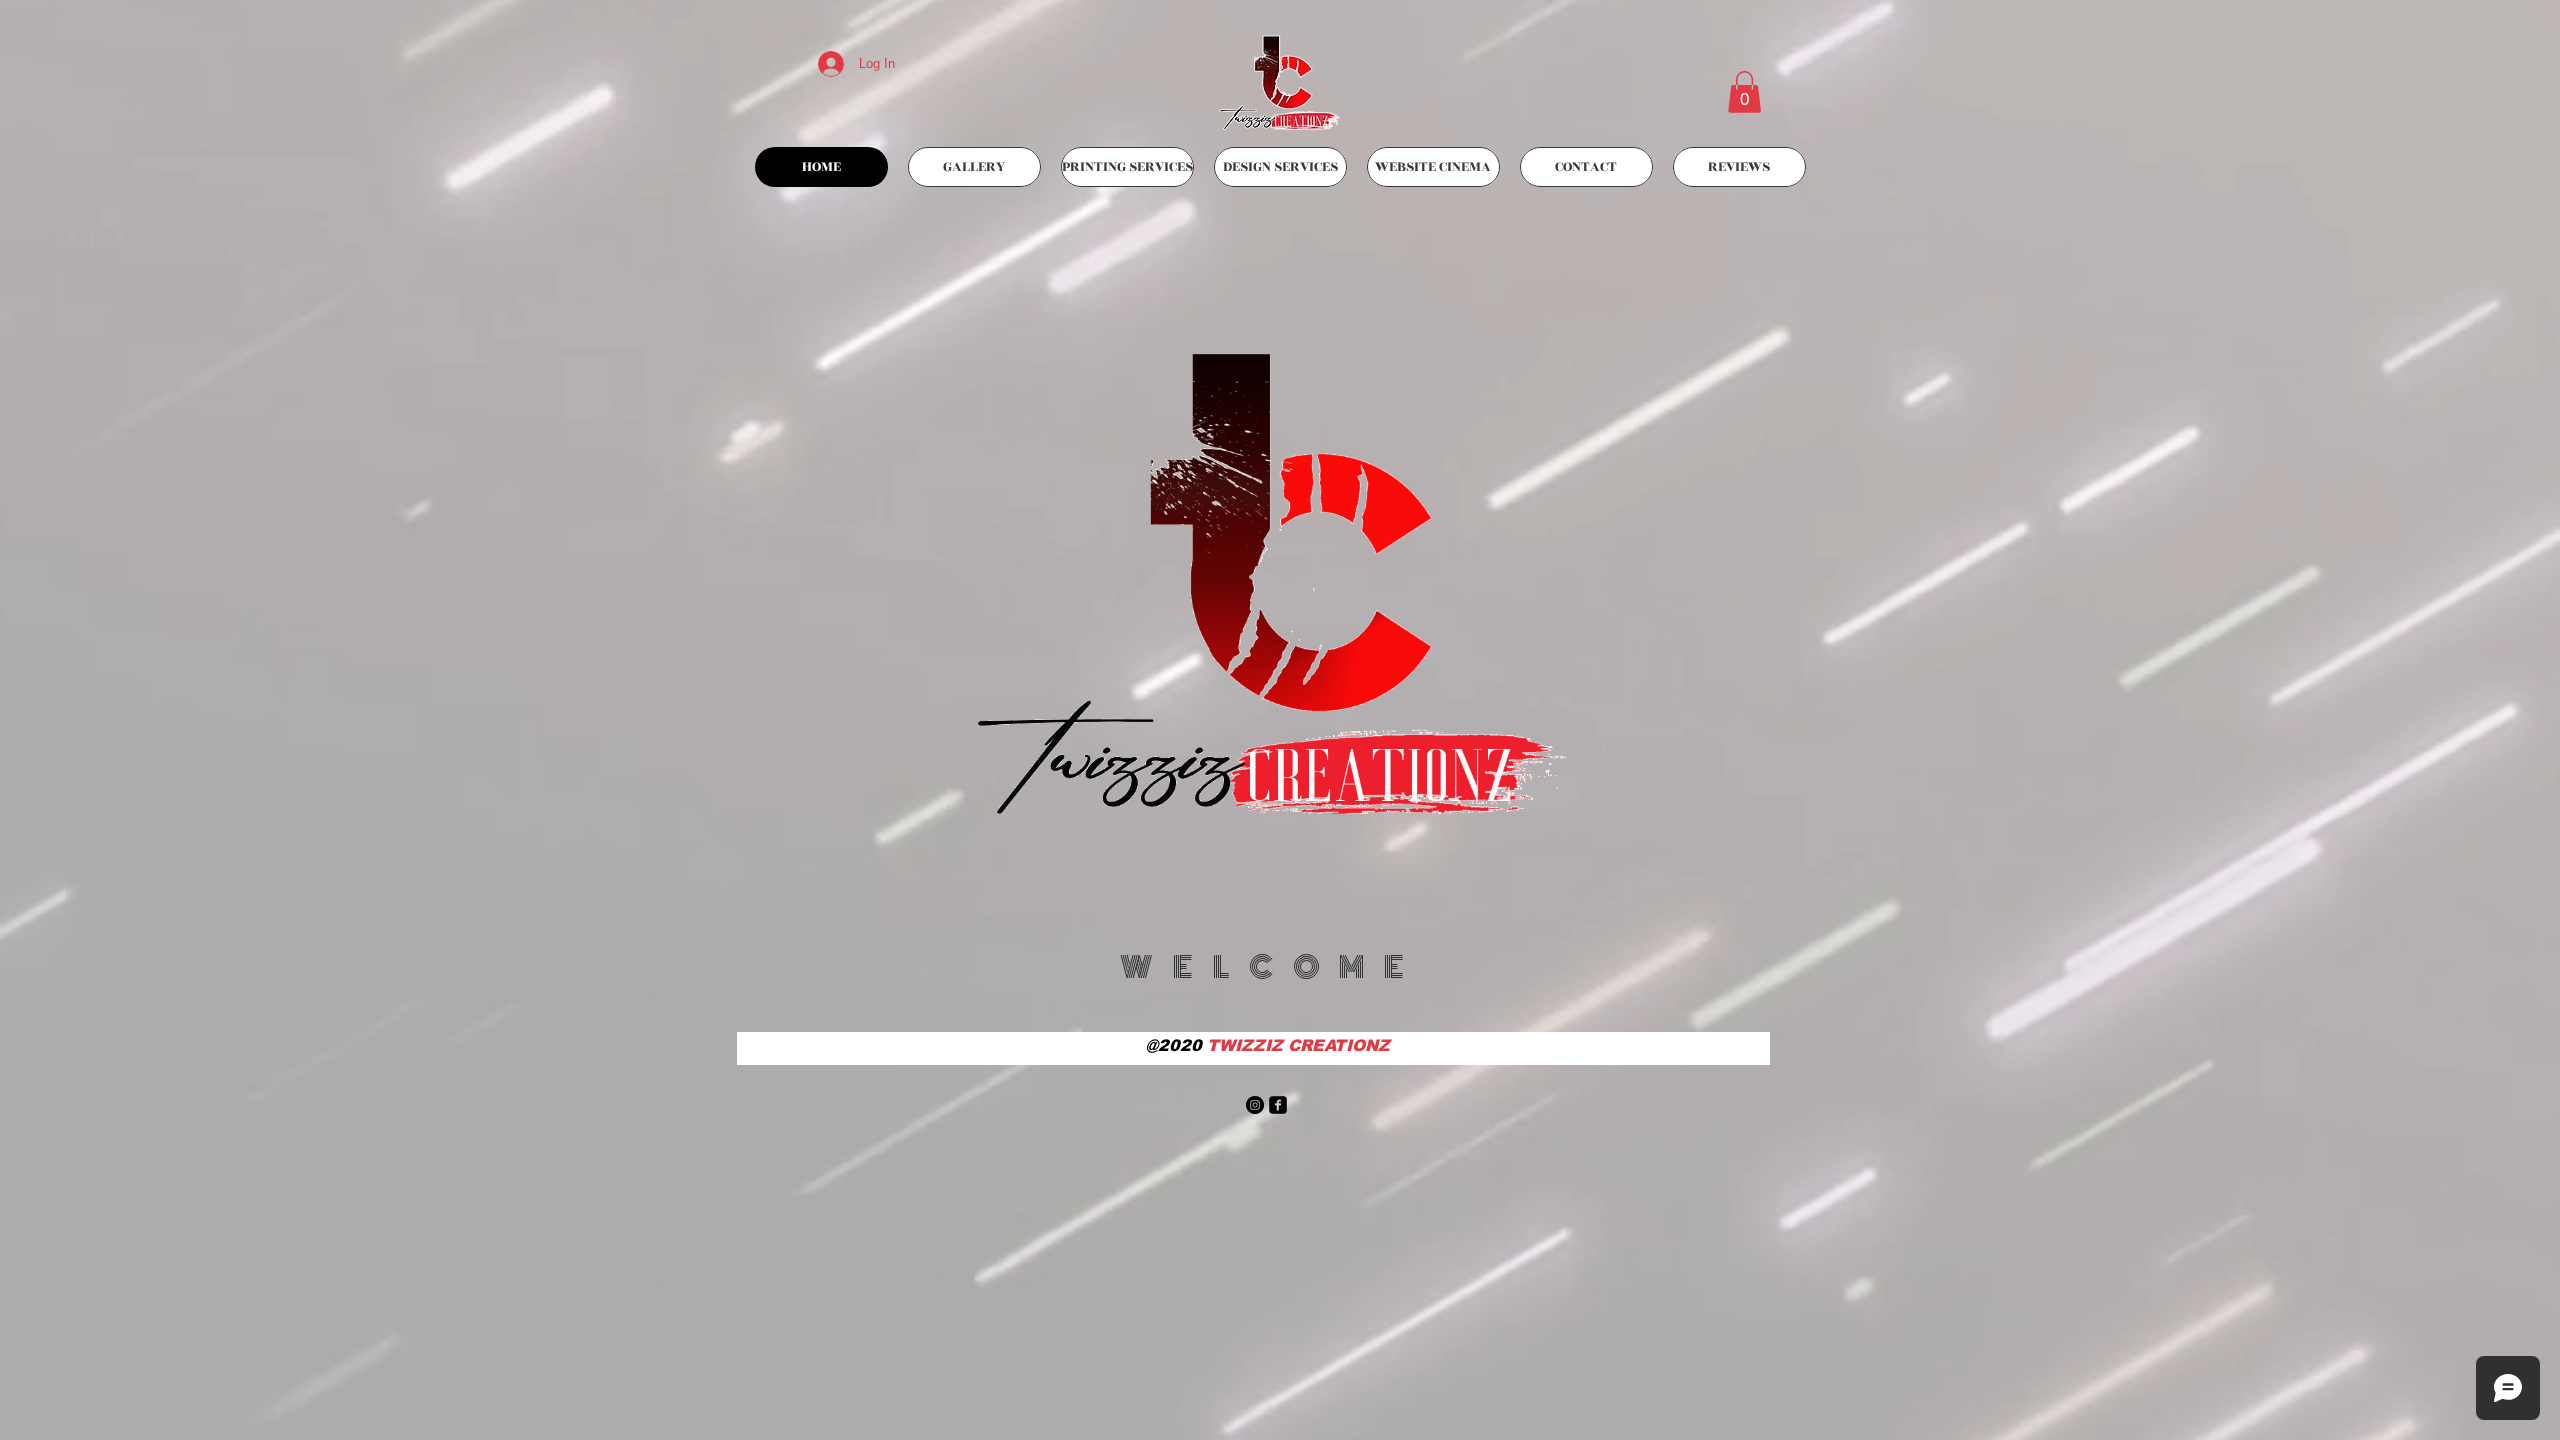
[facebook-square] (1278, 1105)
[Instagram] (1255, 1105)
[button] (1744, 92)
